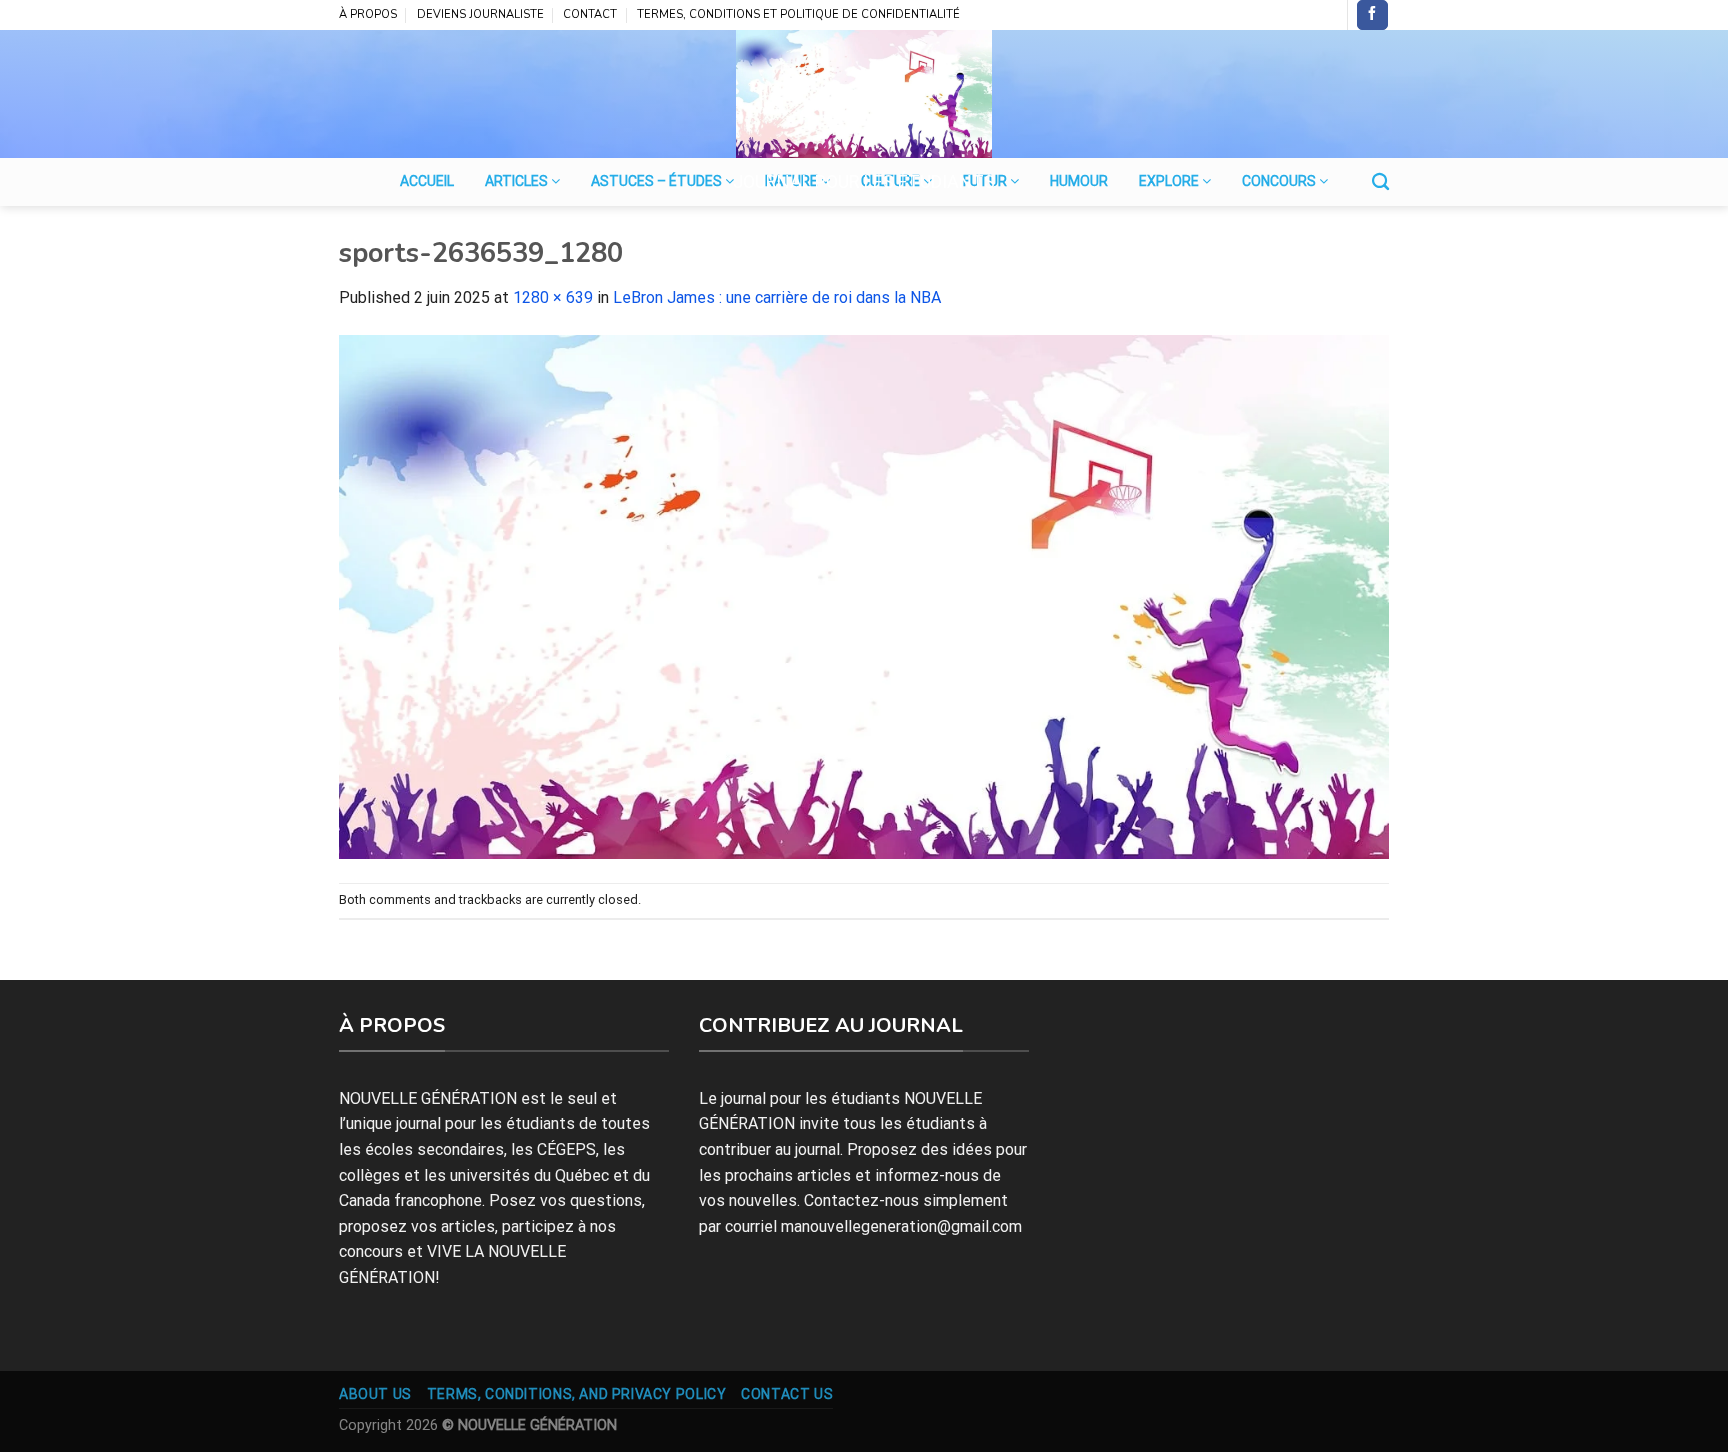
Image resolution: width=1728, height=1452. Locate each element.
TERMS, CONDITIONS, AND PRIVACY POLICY (577, 1394)
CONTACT (590, 14)
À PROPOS (368, 14)
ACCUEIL (427, 181)
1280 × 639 (553, 297)
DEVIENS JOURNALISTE (480, 14)
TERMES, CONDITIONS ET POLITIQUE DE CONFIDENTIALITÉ (798, 14)
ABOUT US (375, 1394)
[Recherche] (1380, 182)
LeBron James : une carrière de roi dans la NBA (777, 297)
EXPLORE (1170, 181)
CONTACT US (787, 1394)
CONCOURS (1280, 181)
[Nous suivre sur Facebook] (1372, 15)
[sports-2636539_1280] (864, 595)
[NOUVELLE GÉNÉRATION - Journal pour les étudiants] (864, 94)
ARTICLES (518, 181)
